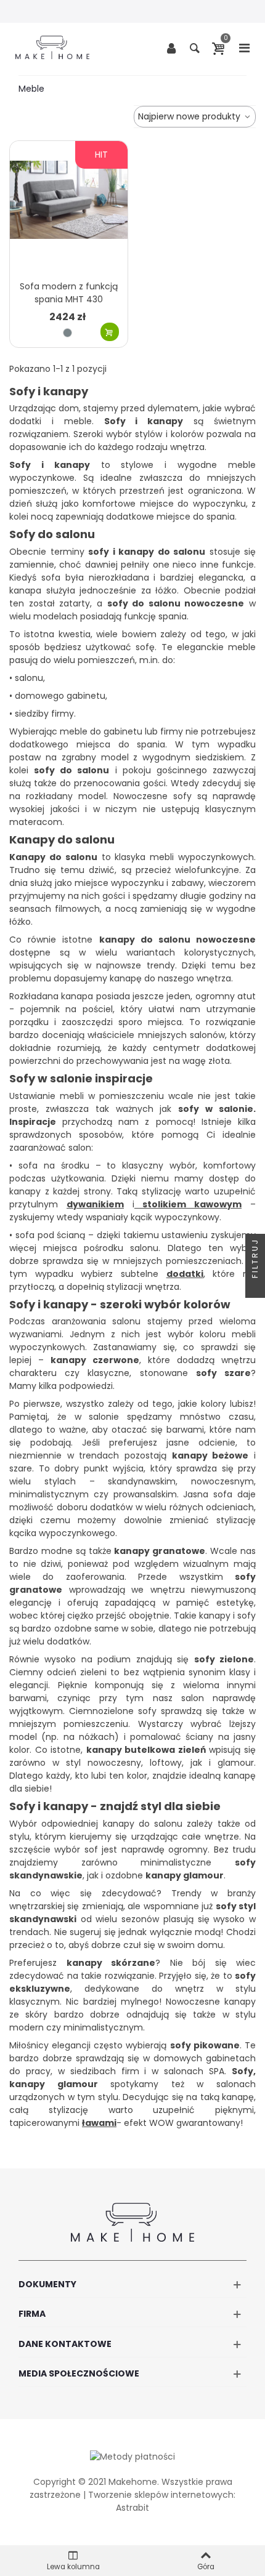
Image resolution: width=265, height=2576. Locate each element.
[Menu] (244, 47)
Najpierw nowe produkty (190, 116)
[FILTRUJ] (255, 1288)
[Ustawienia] (171, 47)
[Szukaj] (195, 47)
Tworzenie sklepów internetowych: (162, 2495)
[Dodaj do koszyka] (110, 332)
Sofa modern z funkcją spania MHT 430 (69, 293)
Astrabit (132, 2508)
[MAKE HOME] (52, 47)
